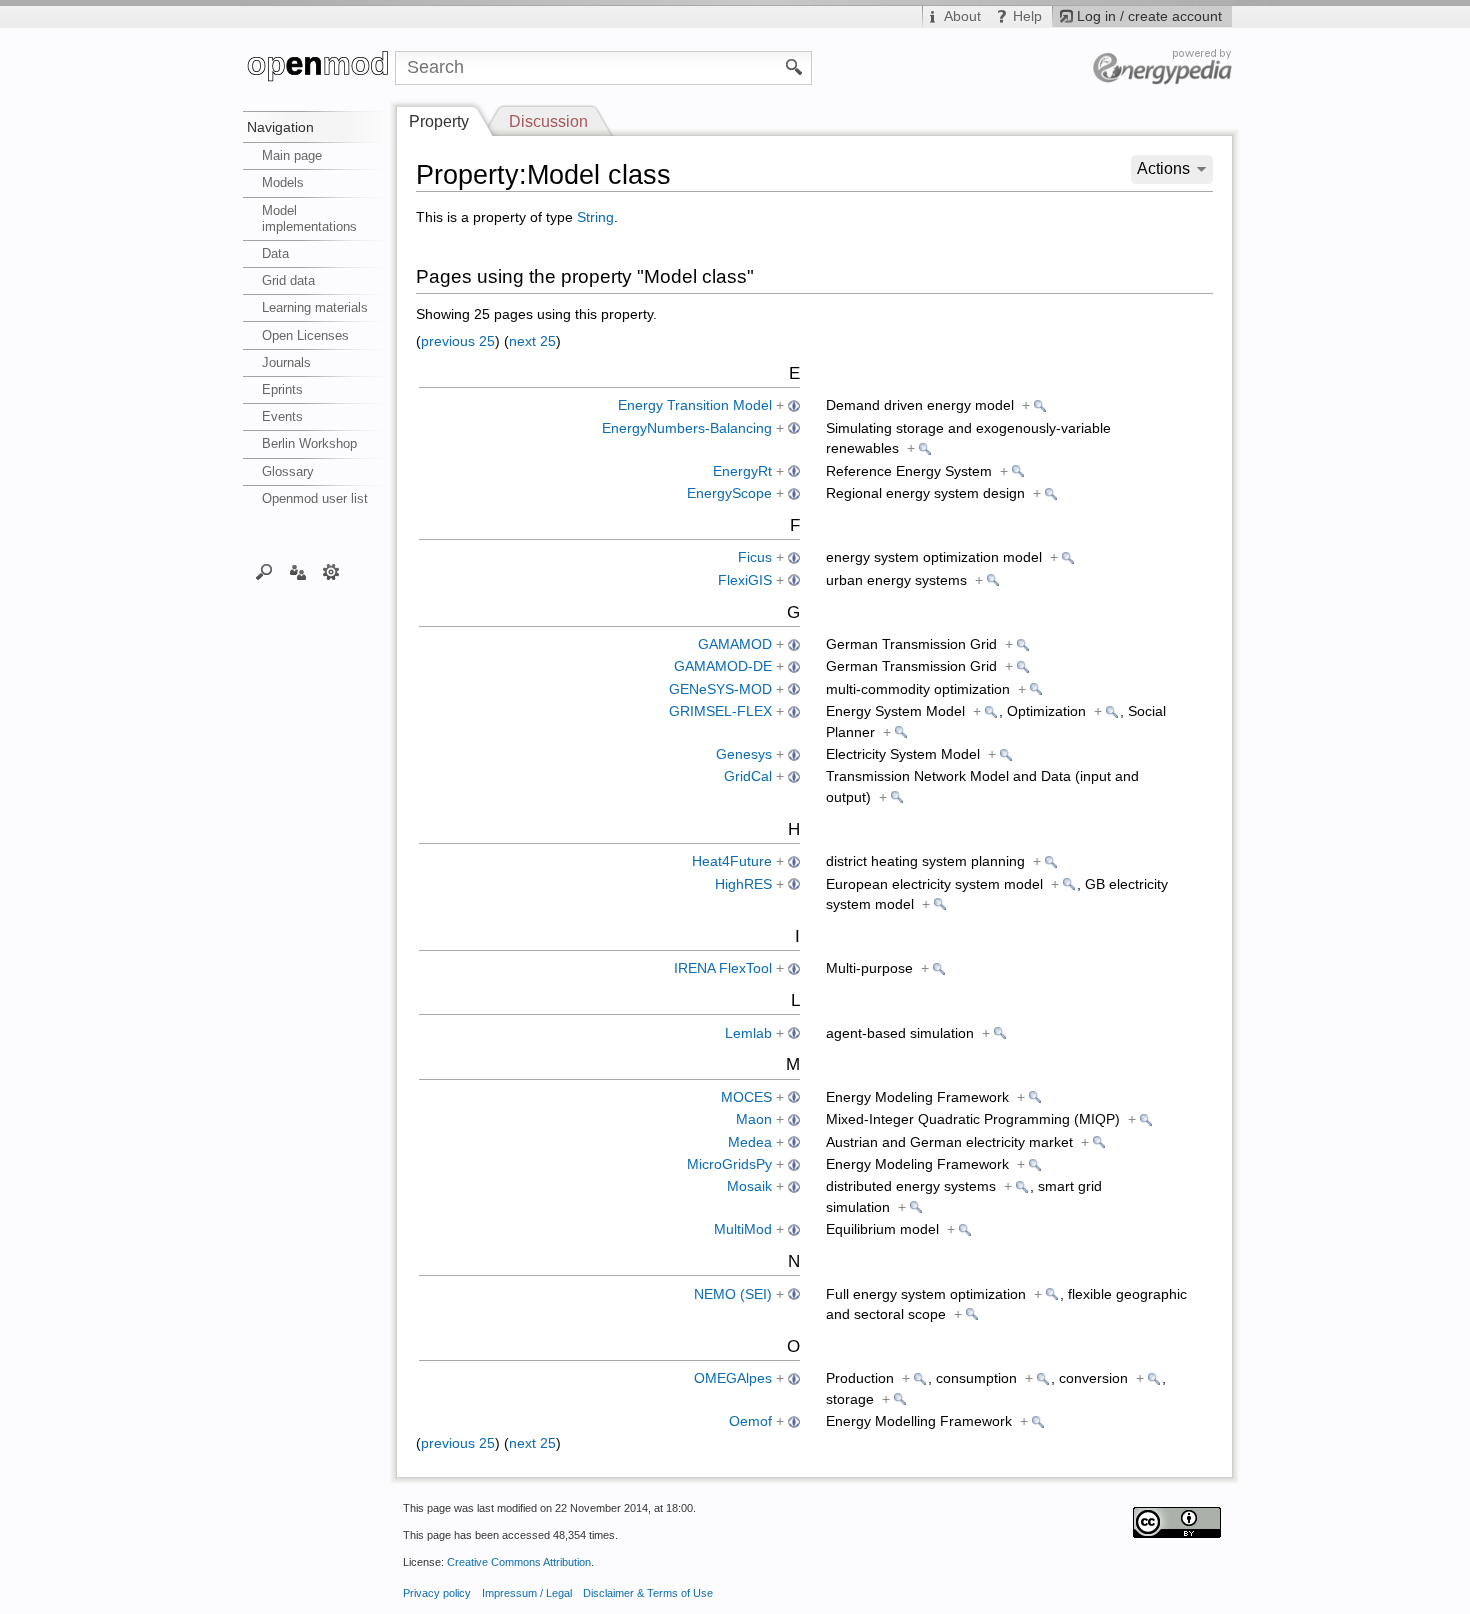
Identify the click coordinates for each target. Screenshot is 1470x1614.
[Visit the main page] (319, 68)
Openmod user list (315, 498)
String (595, 217)
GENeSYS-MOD (720, 689)
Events (282, 416)
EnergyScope (729, 493)
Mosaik (749, 1186)
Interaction (297, 571)
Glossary (288, 471)
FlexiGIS (745, 580)
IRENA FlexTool (723, 968)
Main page (292, 155)
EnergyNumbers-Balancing (687, 428)
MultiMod (743, 1229)
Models (283, 182)
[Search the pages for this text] (794, 66)
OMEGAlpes (733, 1378)
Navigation (280, 127)
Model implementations (309, 218)
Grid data (288, 280)
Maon (754, 1119)
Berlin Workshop (309, 443)
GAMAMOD (735, 644)
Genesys (744, 754)
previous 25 (458, 341)
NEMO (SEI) (733, 1294)
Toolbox (331, 571)
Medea (750, 1142)
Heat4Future (732, 861)
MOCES (746, 1097)
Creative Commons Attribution (519, 1562)
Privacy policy (437, 1593)
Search (264, 571)
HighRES (743, 884)
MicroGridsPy (729, 1164)
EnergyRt (742, 471)
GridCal (748, 776)
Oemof (750, 1421)
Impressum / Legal (527, 1593)
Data (275, 253)
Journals (286, 362)
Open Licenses (305, 335)
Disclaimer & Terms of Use (648, 1593)
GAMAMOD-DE (723, 666)
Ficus (755, 557)
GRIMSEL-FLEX (720, 711)
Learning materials (315, 307)
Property (439, 121)
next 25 (532, 341)
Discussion (548, 121)
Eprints (282, 389)
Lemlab (748, 1033)
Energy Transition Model (695, 405)
